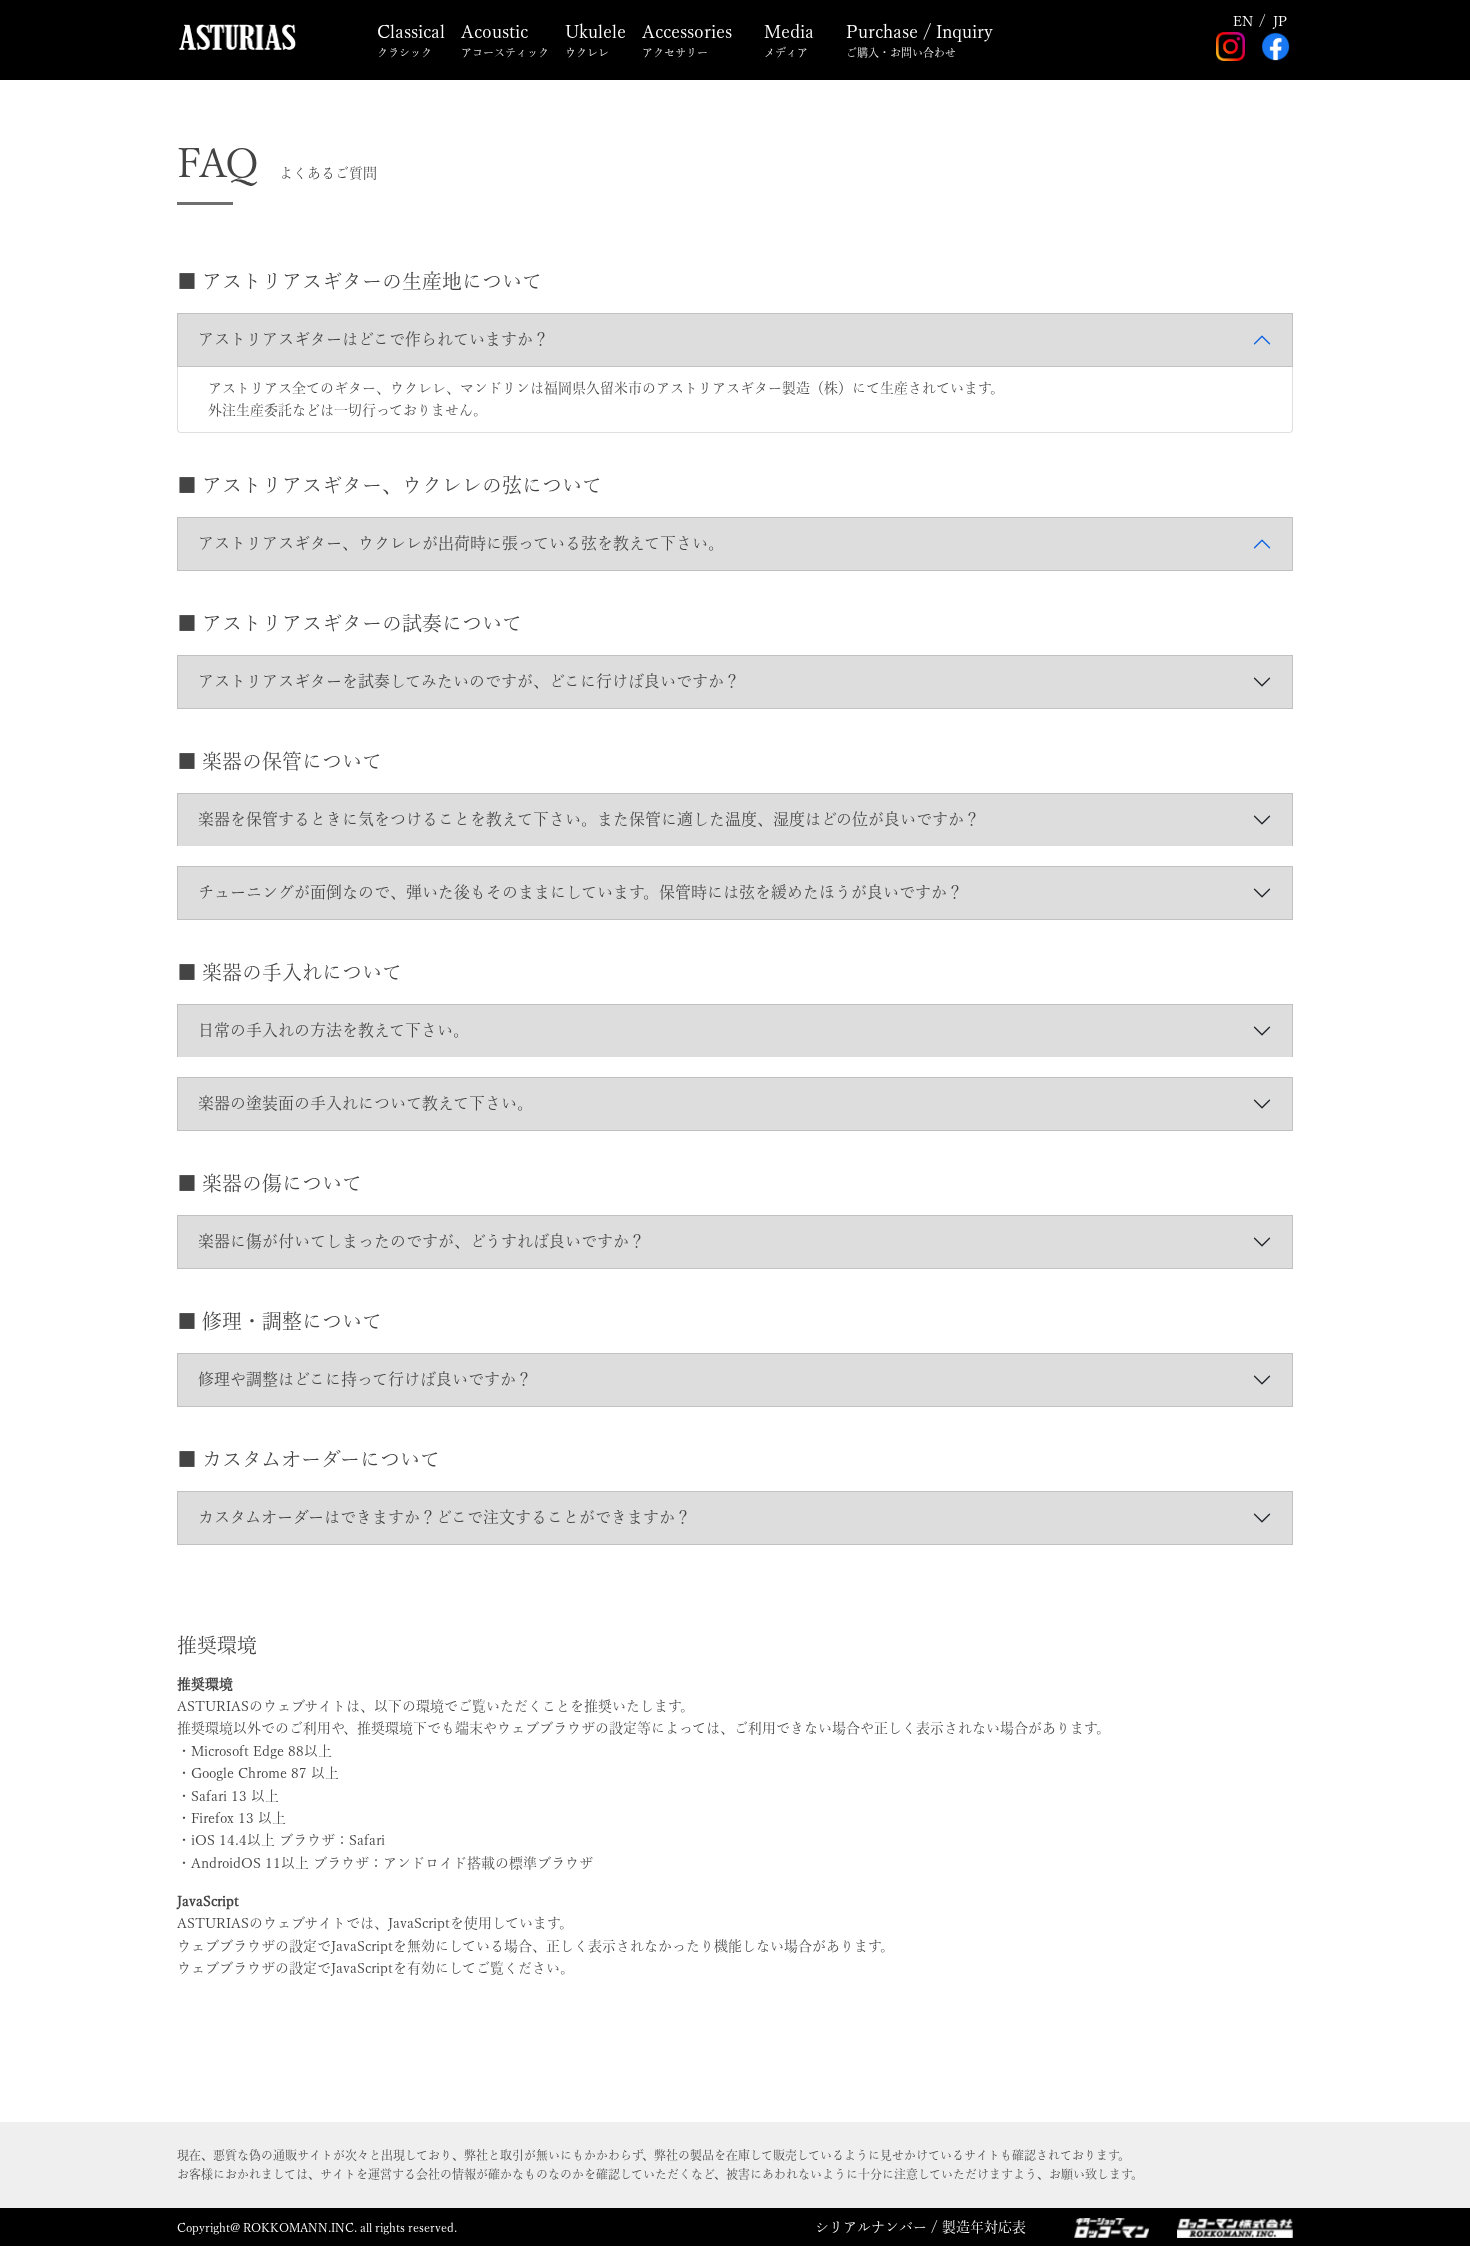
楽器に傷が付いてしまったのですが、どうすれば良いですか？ (421, 1241)
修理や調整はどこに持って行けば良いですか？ (365, 1379)
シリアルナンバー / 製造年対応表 (920, 2227)
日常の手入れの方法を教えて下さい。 (333, 1030)
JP (1280, 21)
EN (1243, 21)
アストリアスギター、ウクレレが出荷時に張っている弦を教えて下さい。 (461, 543)
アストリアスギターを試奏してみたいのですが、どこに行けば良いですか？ (469, 681)
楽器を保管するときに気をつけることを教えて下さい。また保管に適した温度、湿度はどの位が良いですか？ (589, 819)
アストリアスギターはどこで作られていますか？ (373, 339)
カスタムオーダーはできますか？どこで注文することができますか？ (444, 1517)
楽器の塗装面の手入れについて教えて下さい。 (365, 1103)
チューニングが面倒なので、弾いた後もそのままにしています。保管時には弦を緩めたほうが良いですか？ (580, 892)
